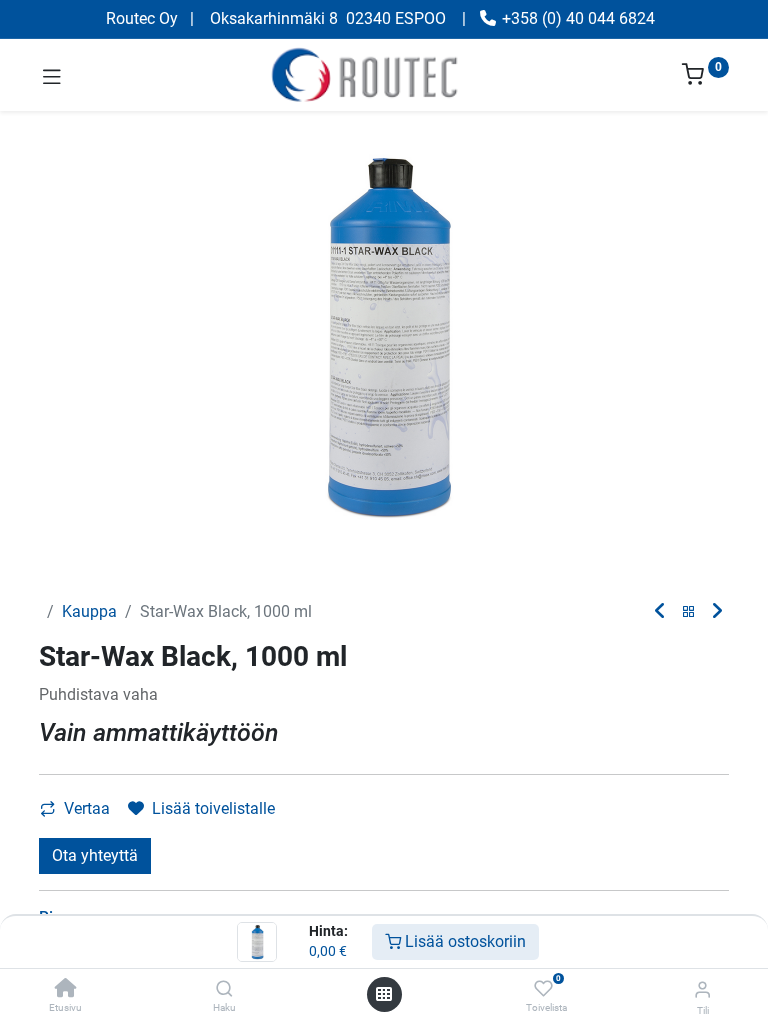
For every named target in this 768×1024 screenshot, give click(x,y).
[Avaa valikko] (384, 994)
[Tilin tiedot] (702, 989)
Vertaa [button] (87, 808)
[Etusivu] (66, 989)
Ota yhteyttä (95, 855)
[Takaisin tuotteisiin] (689, 612)
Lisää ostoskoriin (463, 941)
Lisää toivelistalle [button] (213, 808)
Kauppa (89, 611)
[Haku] (224, 989)
